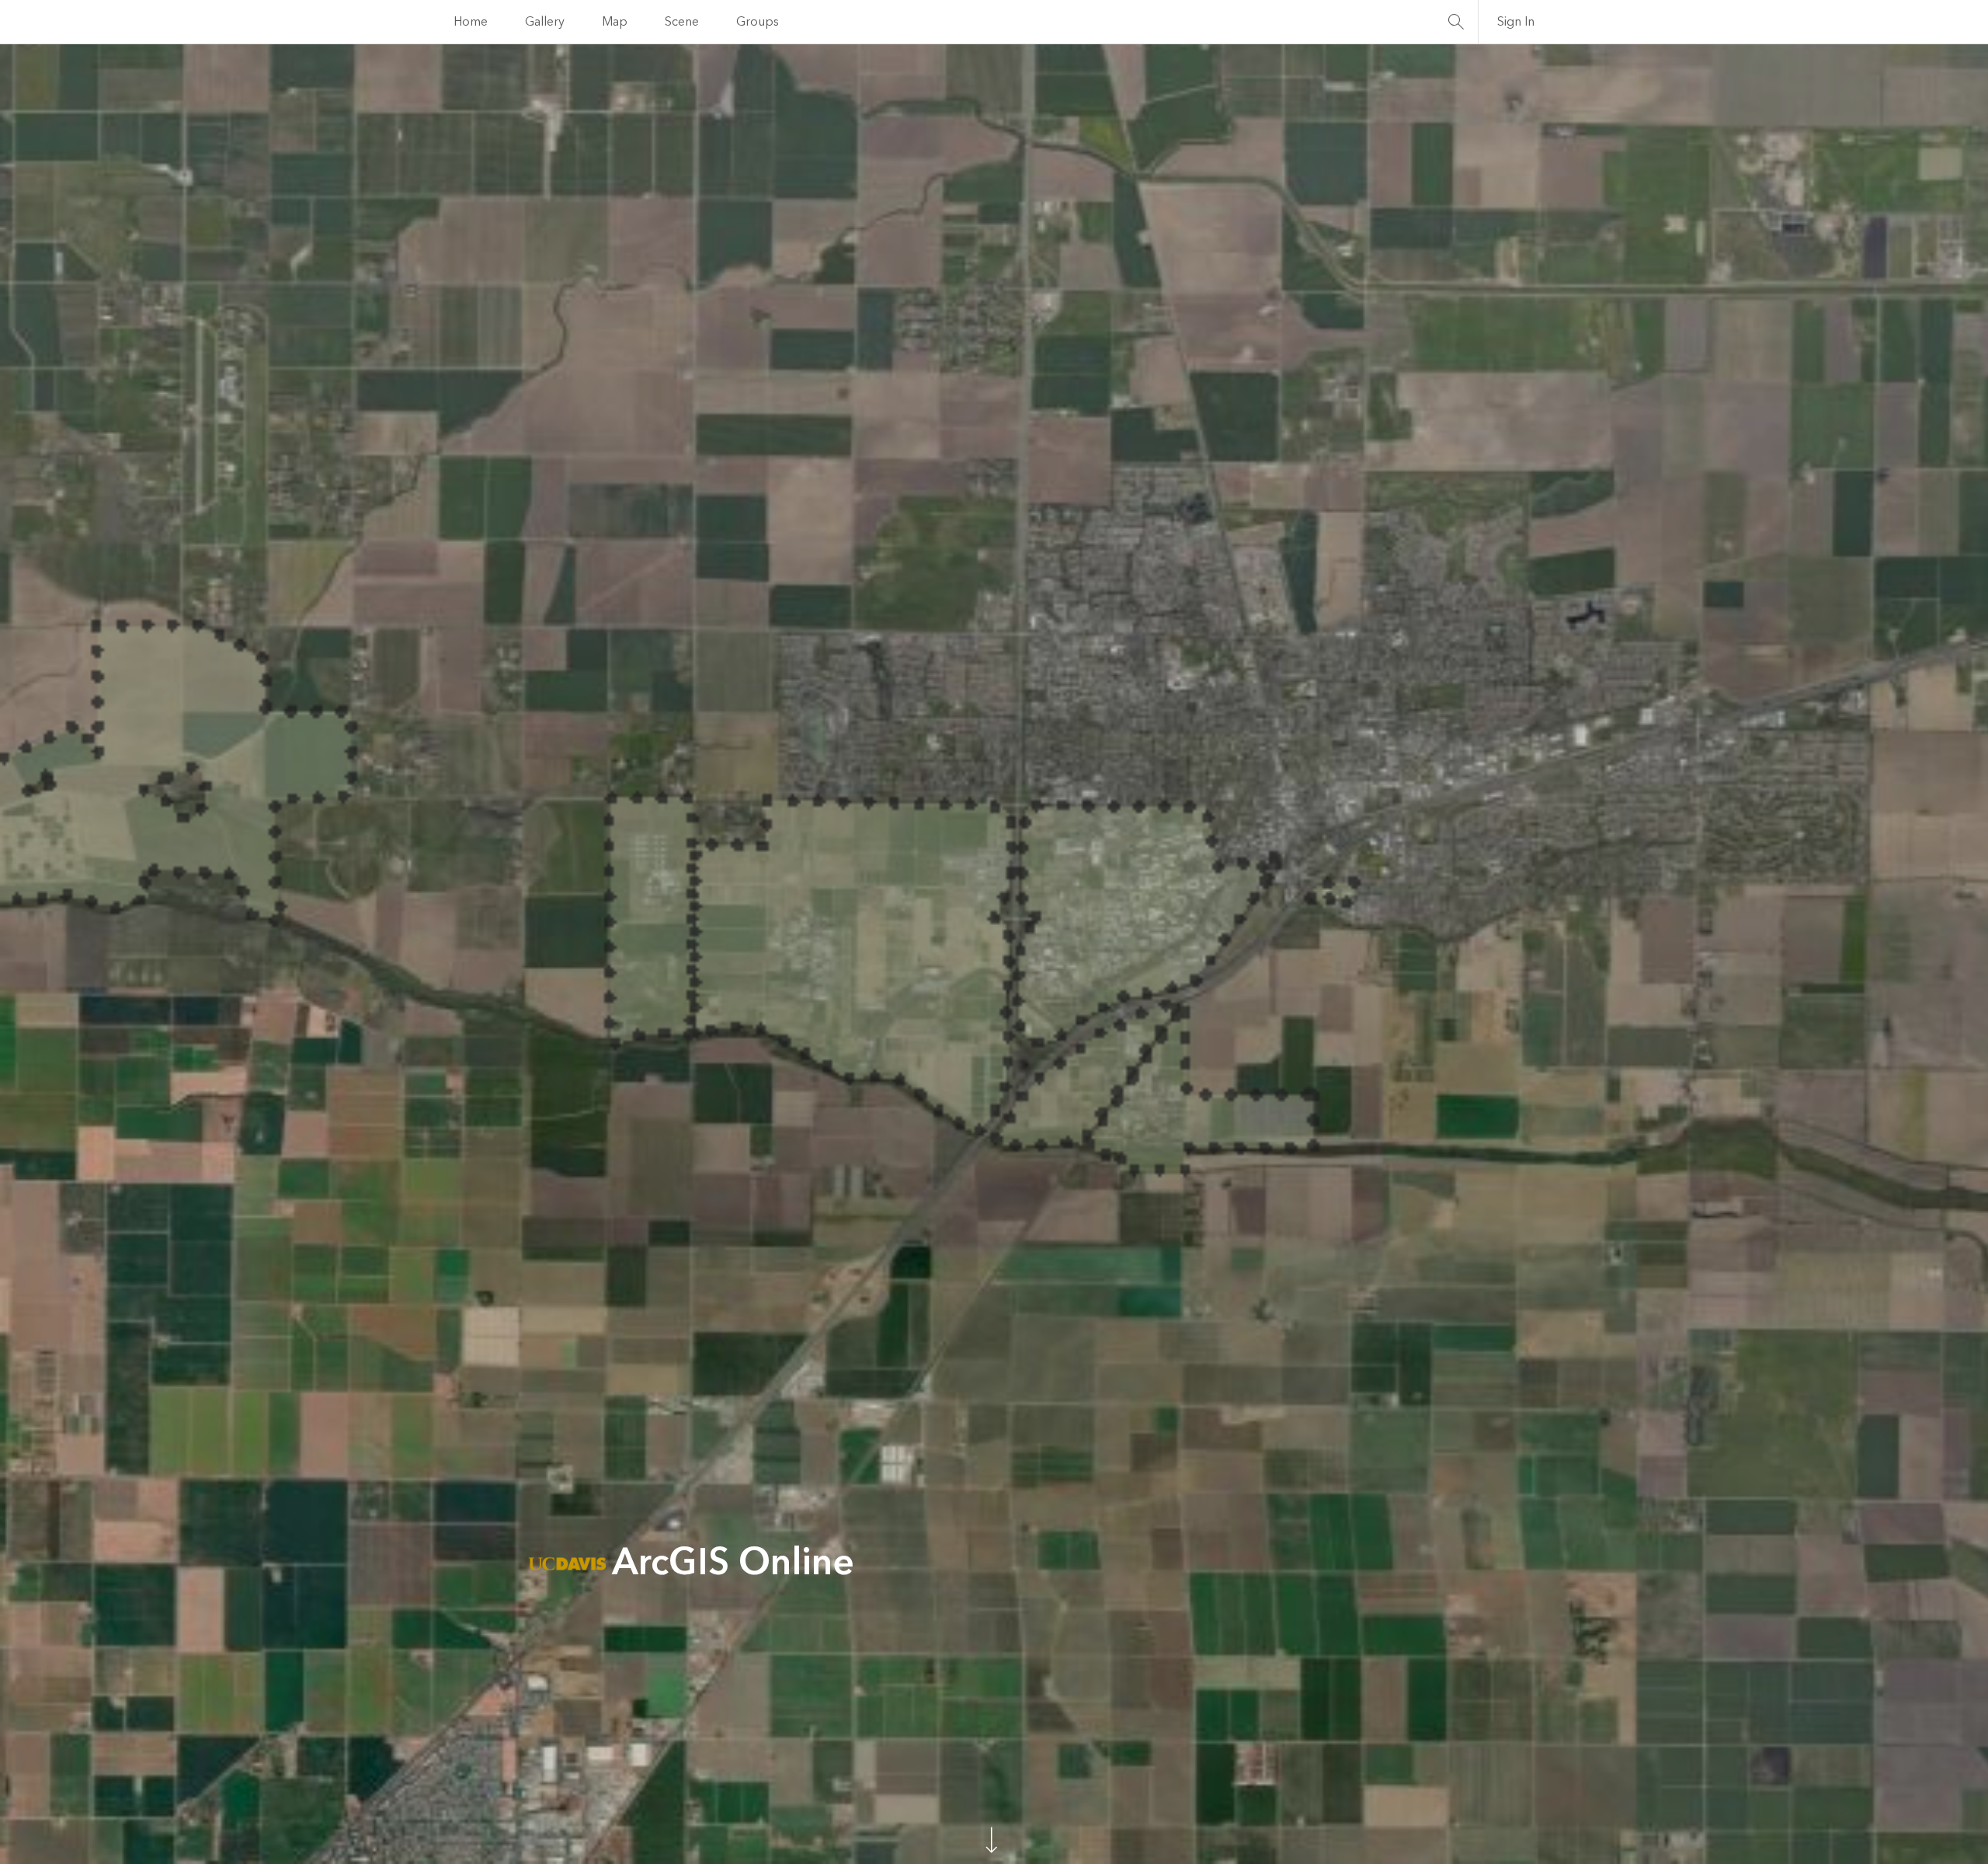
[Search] (1456, 22)
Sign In (1516, 22)
